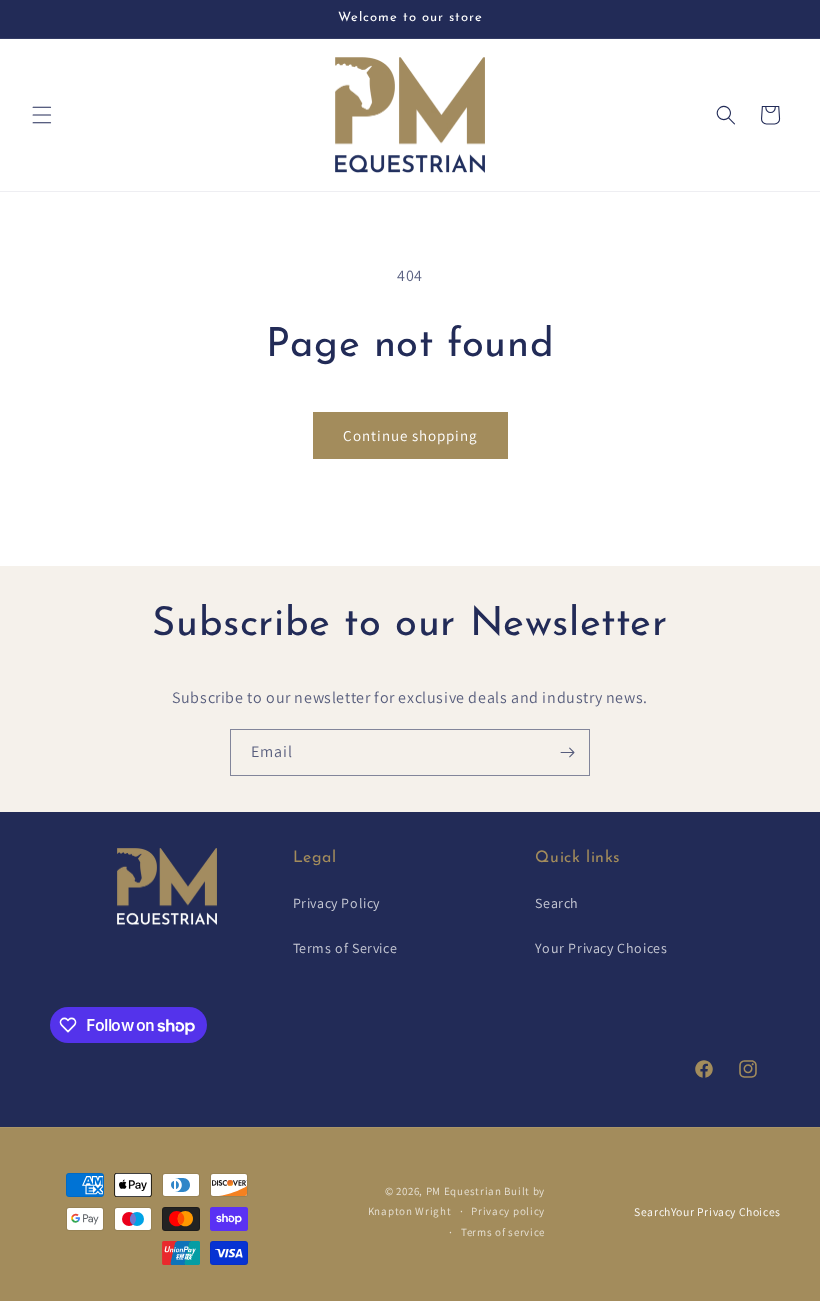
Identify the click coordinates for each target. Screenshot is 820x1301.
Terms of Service (345, 948)
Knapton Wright (410, 1211)
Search (557, 903)
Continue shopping (410, 435)
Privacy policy (508, 1211)
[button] (42, 115)
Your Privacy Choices (601, 948)
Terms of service (503, 1232)
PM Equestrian (464, 1191)
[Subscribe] (567, 752)
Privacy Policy (336, 903)
